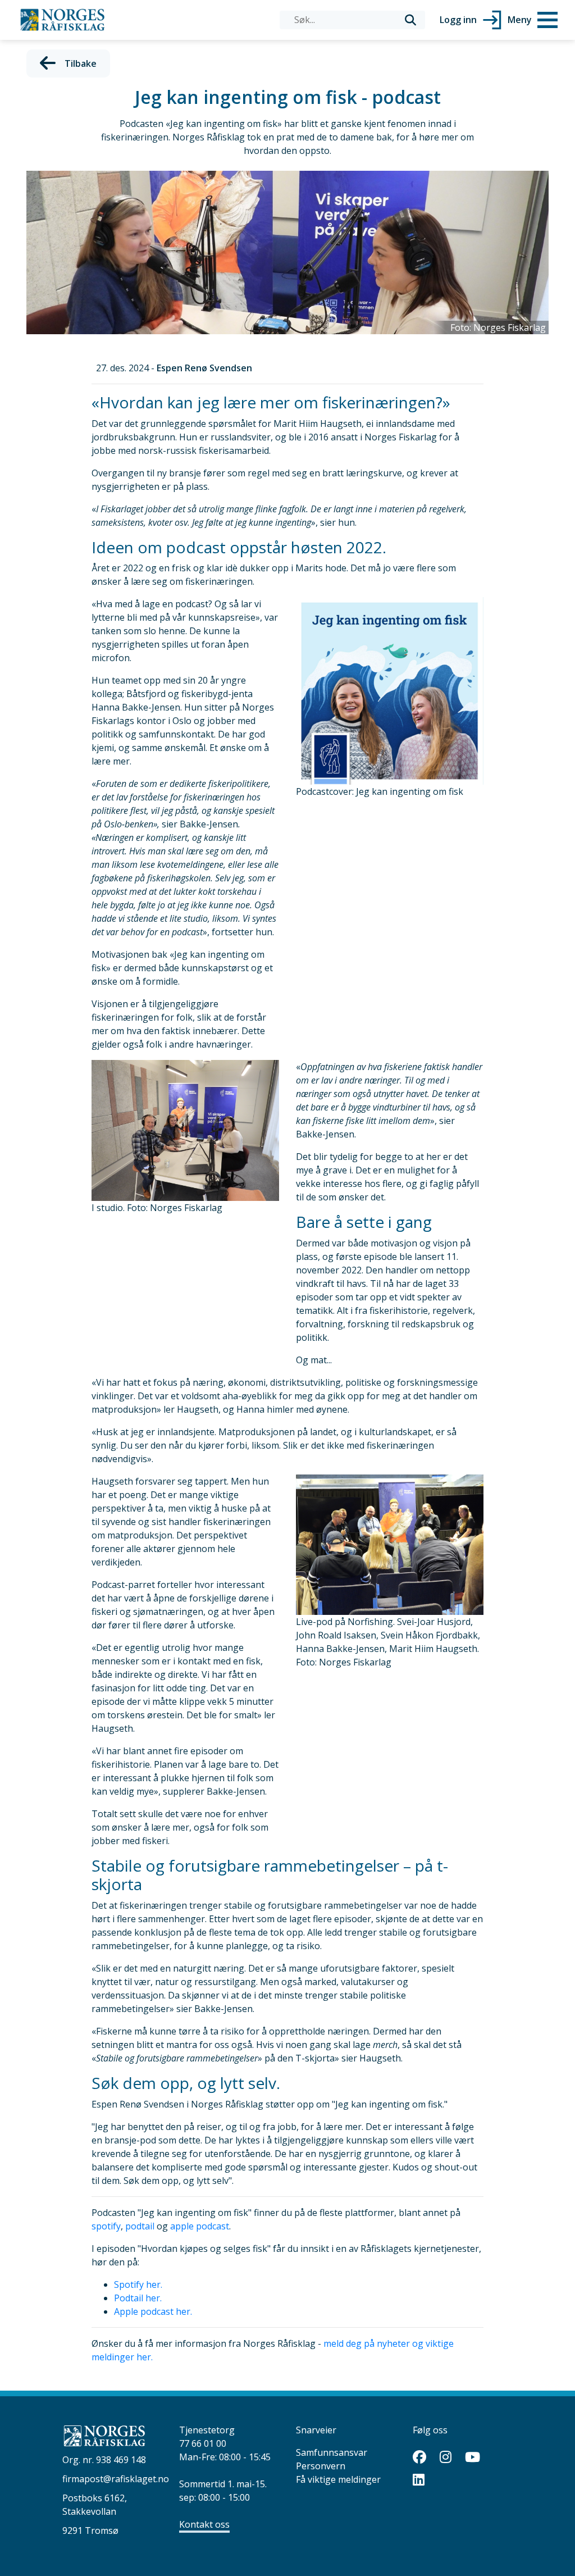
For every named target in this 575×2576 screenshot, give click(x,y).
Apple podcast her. (153, 2311)
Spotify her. (138, 2284)
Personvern (321, 2466)
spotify (106, 2226)
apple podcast (200, 2226)
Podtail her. (138, 2298)
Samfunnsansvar (332, 2452)
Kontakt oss (204, 2524)
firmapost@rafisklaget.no (116, 2479)
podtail (140, 2226)
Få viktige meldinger (338, 2479)
